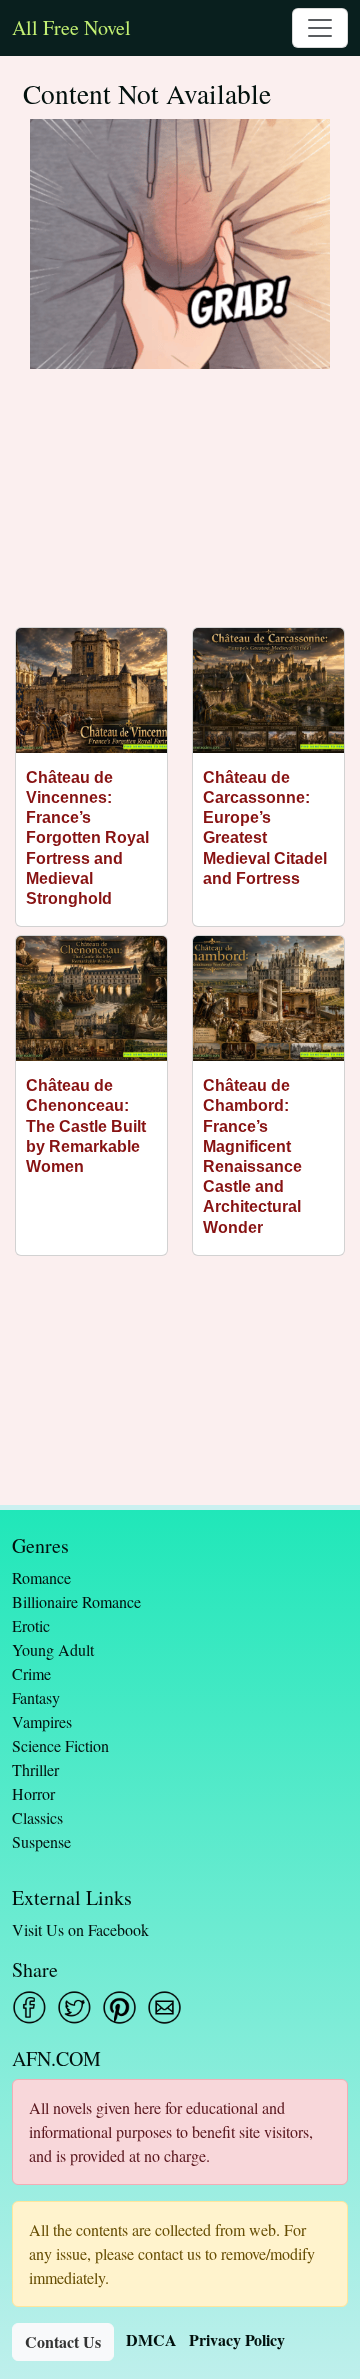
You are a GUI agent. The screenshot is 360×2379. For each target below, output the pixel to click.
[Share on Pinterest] (119, 2007)
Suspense (41, 1841)
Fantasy (36, 1697)
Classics (37, 1817)
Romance (41, 1577)
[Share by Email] (164, 2007)
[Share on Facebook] (29, 2007)
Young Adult (53, 1649)
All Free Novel (71, 27)
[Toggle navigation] (320, 28)
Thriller (35, 1769)
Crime (31, 1673)
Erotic (31, 1625)
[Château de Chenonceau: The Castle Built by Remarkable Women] (91, 998)
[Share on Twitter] (74, 2007)
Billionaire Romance (76, 1601)
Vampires (42, 1721)
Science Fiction (60, 1745)
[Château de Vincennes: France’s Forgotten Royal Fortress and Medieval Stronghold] (91, 690)
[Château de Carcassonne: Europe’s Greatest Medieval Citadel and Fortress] (268, 690)
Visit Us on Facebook (80, 1929)
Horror (33, 1793)
